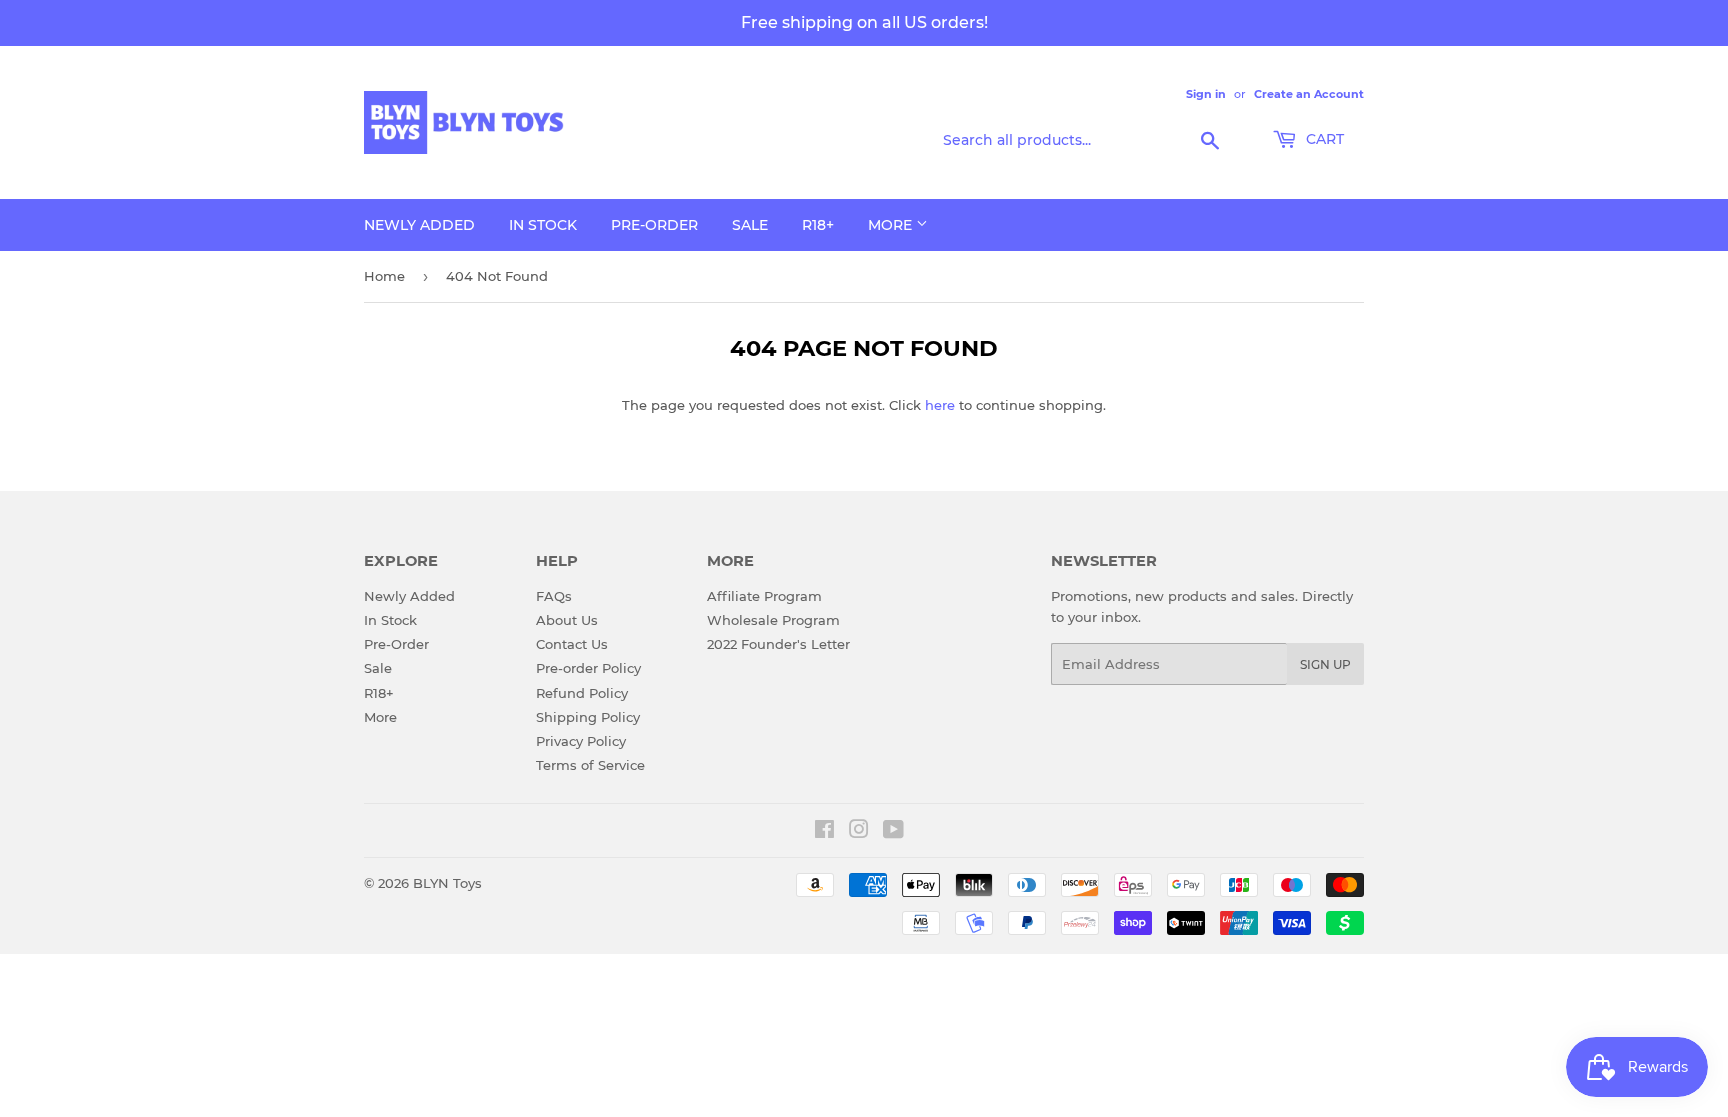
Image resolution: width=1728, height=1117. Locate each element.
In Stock (543, 225)
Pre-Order (654, 225)
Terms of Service (590, 765)
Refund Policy (582, 693)
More (892, 225)
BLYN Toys (447, 883)
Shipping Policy (588, 717)
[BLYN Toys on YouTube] (893, 832)
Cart (1323, 139)
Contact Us (572, 644)
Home (384, 276)
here (940, 405)
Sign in (1206, 94)
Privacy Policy (581, 741)
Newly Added (419, 225)
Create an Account (1309, 94)
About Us (567, 620)
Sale (750, 225)
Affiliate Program (764, 596)
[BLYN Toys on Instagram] (859, 832)
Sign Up (1325, 664)
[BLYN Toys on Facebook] (824, 832)
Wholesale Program (773, 620)
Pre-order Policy (588, 668)
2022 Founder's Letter (778, 644)
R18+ (818, 225)
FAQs (554, 596)
